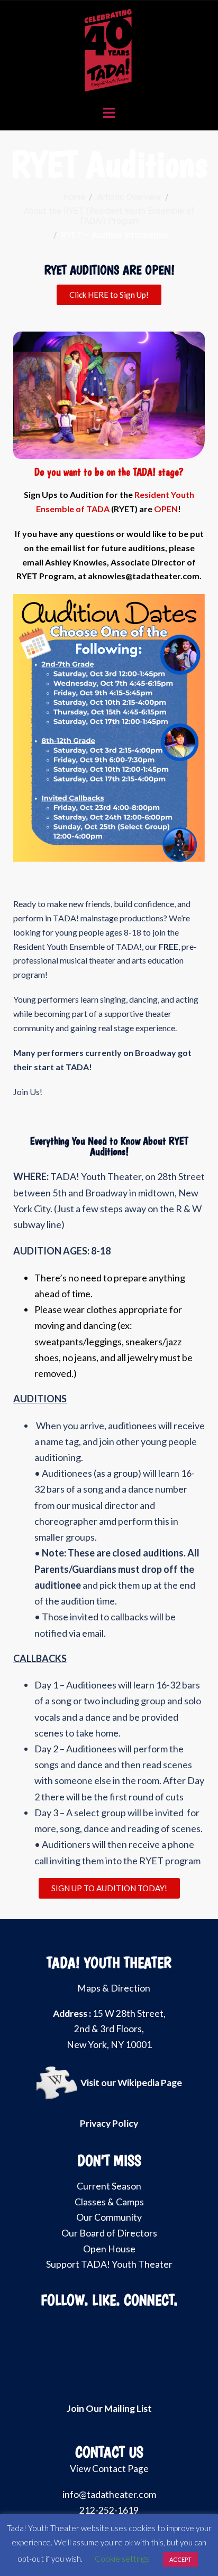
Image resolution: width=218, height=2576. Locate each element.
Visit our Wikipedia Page (131, 2083)
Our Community (109, 2217)
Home (74, 197)
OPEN (166, 509)
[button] (24, 395)
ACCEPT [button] (180, 2559)
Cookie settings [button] (122, 2559)
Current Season (109, 2186)
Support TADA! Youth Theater (109, 2264)
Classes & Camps (109, 2202)
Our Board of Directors (109, 2233)
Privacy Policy (109, 2123)
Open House (109, 2249)
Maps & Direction (114, 1988)
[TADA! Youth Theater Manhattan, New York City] (109, 49)
